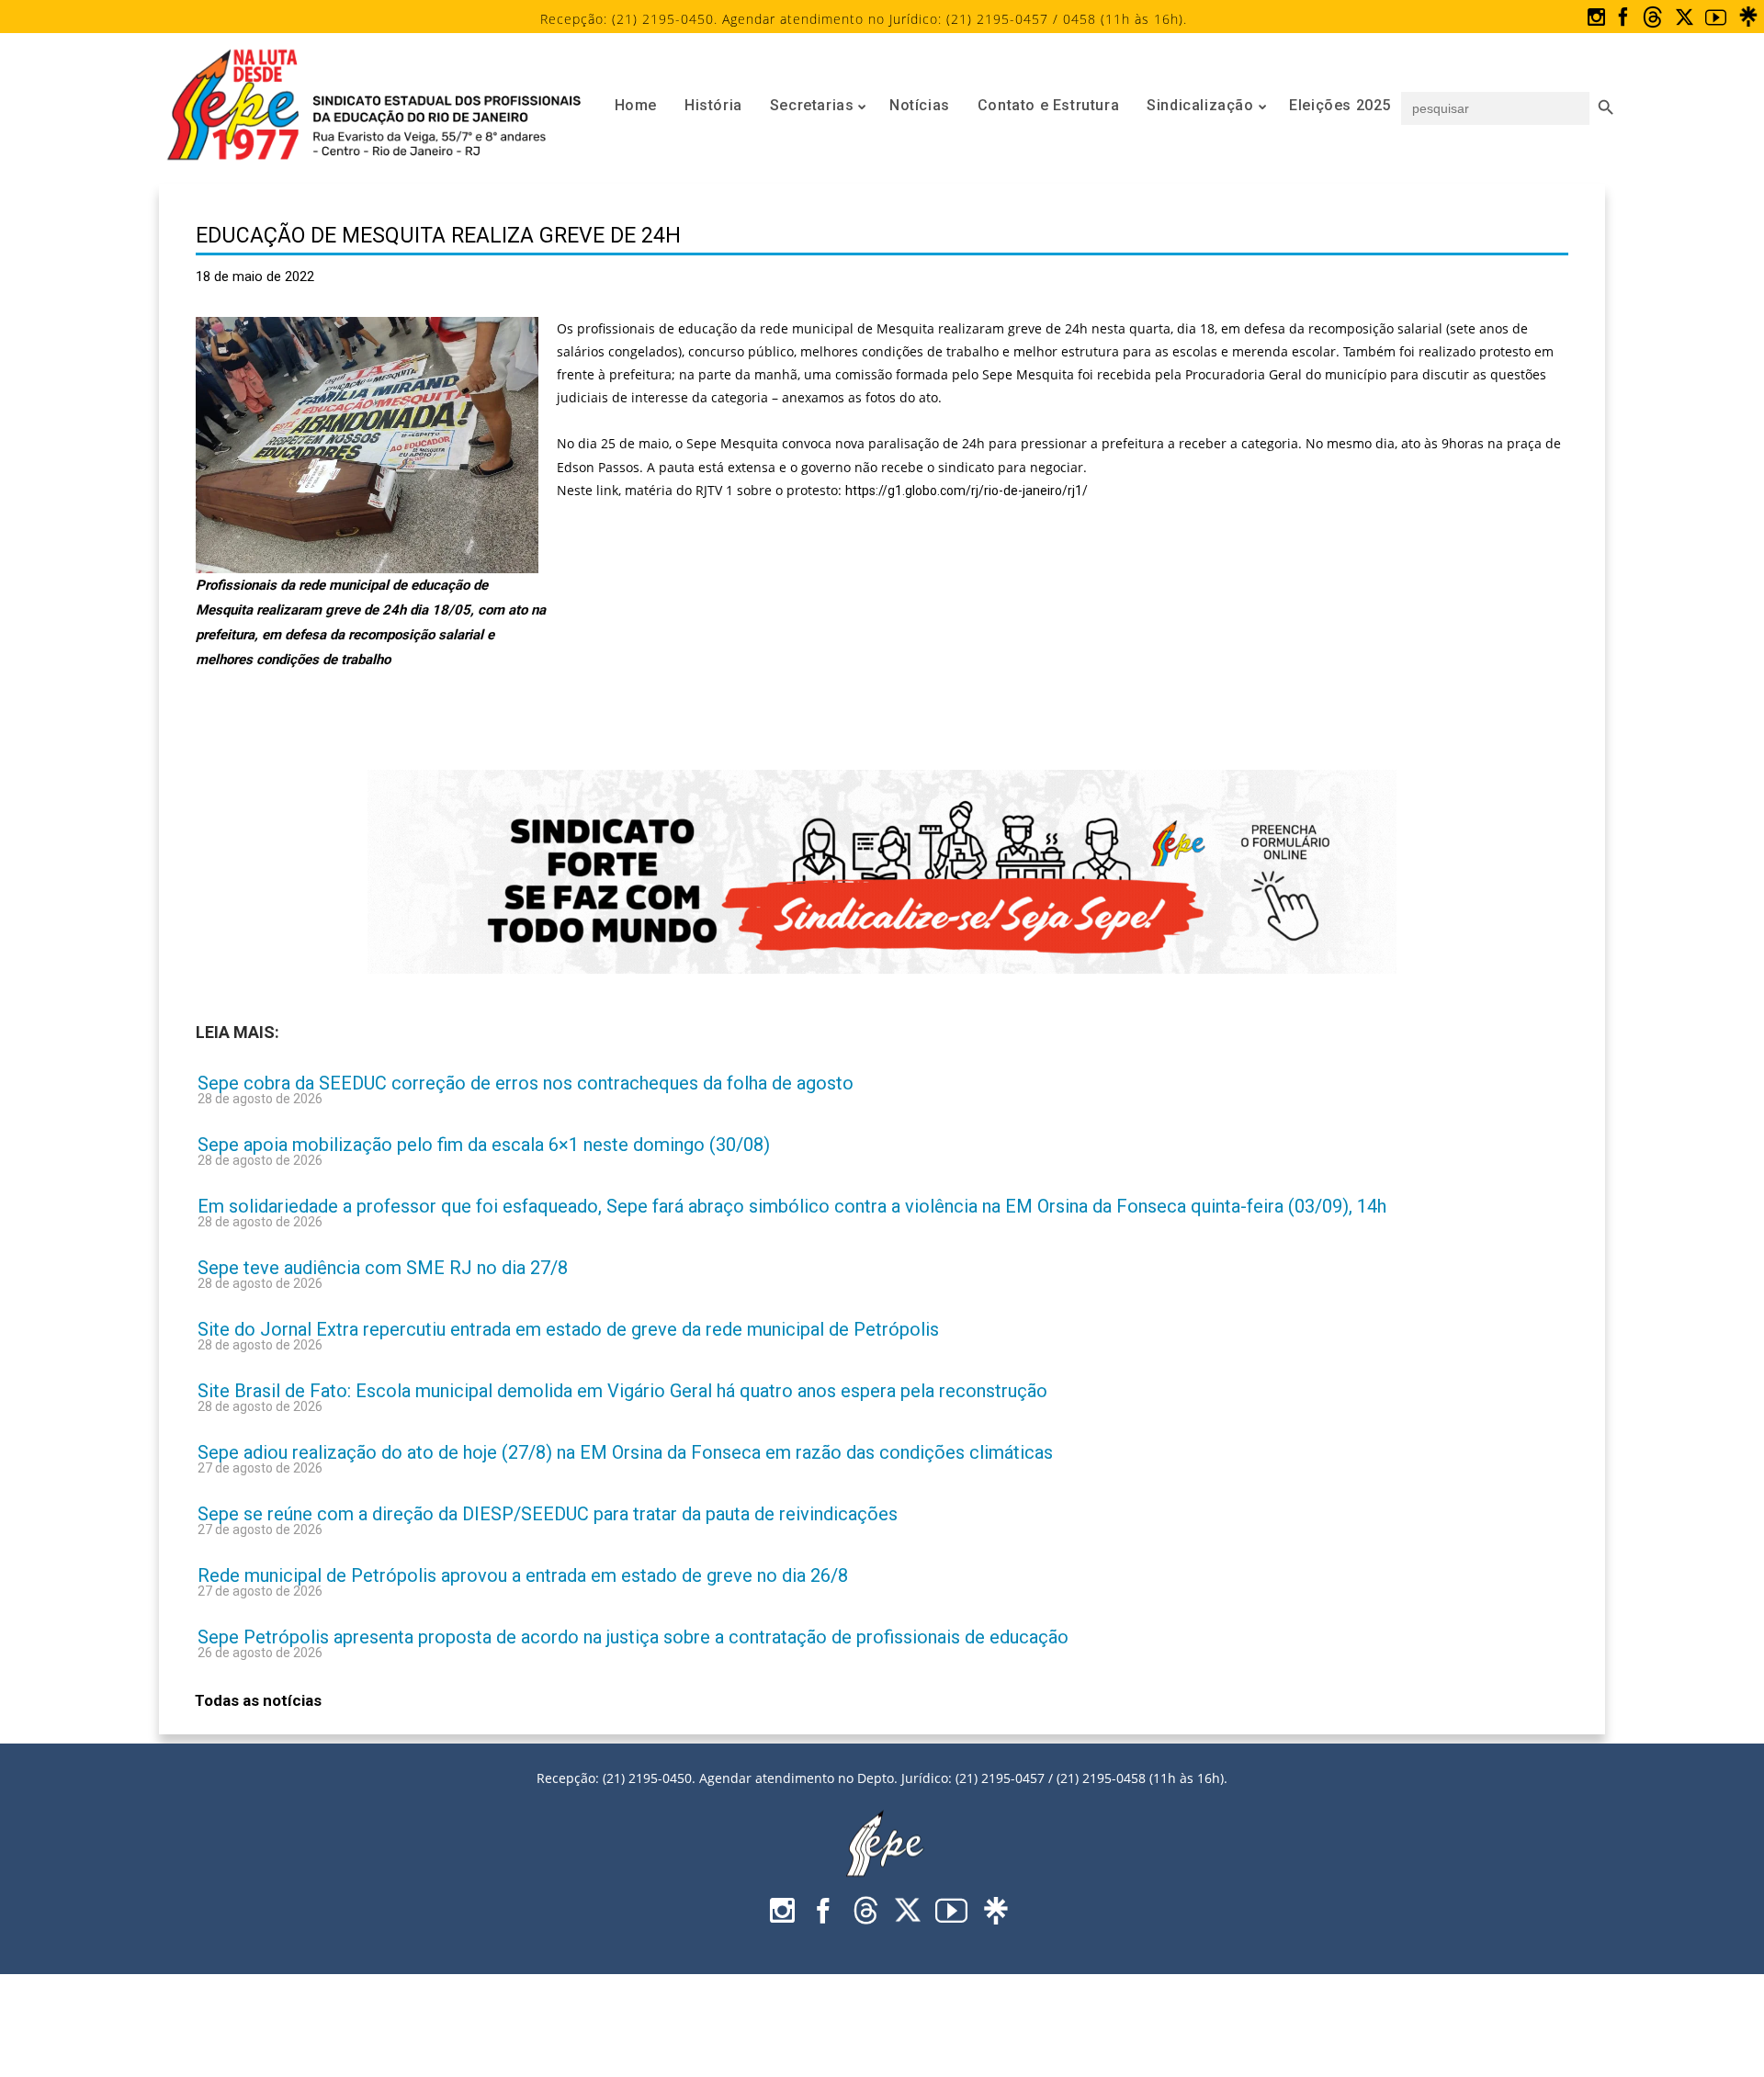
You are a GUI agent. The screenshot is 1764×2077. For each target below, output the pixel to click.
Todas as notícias (258, 1700)
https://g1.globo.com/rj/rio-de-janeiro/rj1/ (967, 491)
